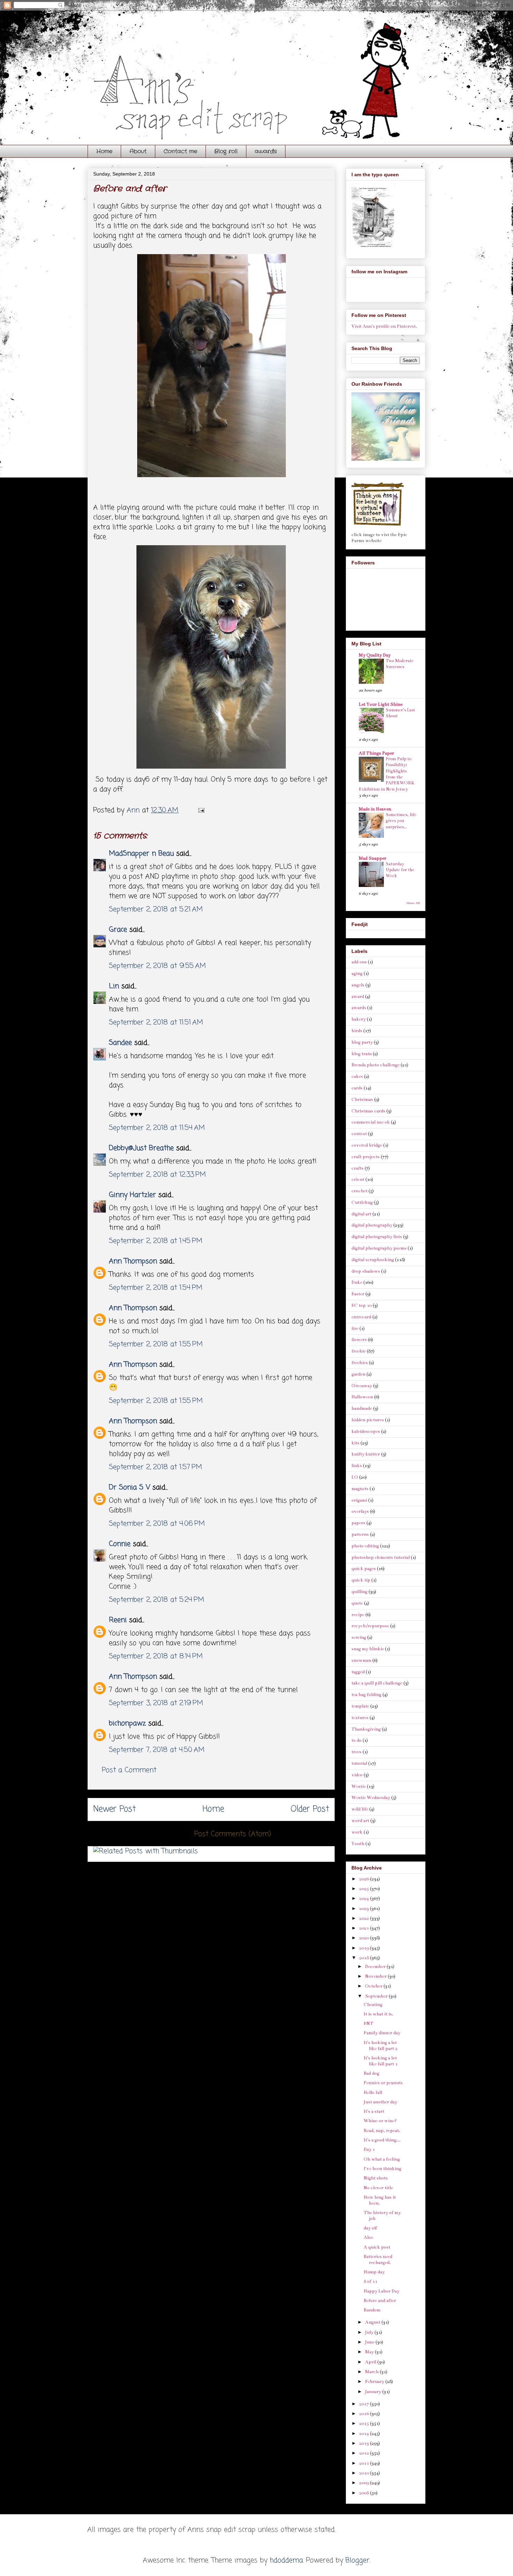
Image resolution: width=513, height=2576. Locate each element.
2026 (365, 1879)
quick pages (364, 1569)
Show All (413, 903)
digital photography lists (377, 1237)
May (370, 2352)
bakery (359, 1019)
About (138, 151)
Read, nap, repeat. (382, 2131)
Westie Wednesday (371, 1798)
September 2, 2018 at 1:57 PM (155, 1467)
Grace (118, 930)
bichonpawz (127, 1723)
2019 (365, 1948)
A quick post (377, 2247)
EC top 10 (362, 1305)
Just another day (380, 2102)
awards (266, 151)
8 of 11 (370, 2281)
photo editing (365, 1546)
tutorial (359, 1763)
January (374, 2392)
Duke (357, 1282)
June (370, 2342)
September (377, 1996)
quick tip (361, 1580)
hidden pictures (368, 1420)
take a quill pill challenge (377, 1683)
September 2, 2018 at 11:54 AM (157, 1128)
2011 (365, 2463)
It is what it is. (378, 2014)
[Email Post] (201, 810)
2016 (365, 2414)
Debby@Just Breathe (141, 1148)
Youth (358, 1844)
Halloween (362, 1397)
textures (360, 1718)
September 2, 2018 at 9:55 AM (157, 966)
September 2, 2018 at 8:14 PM (156, 1656)
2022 (365, 1918)
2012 (365, 2453)
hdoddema (286, 2560)
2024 (365, 1898)
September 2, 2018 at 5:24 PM (157, 1600)
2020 (365, 1938)
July (370, 2332)
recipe (358, 1615)
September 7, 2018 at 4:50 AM (157, 1750)
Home (104, 151)
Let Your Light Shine (381, 704)
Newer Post (114, 1809)
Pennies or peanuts (383, 2083)
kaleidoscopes (366, 1431)
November (376, 1976)
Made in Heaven (375, 809)
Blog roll (226, 151)
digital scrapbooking (373, 1260)
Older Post (310, 1809)
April (371, 2362)
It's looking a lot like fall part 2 (381, 2046)
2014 (365, 2434)
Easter (358, 1294)
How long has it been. (380, 2200)
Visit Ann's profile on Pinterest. (384, 326)
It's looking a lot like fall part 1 (381, 2061)
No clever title (378, 2188)
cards (357, 1088)
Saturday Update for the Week (400, 870)
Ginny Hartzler (132, 1195)
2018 (365, 1958)
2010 (365, 2473)
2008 (365, 2493)
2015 (365, 2423)
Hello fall (373, 2093)
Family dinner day (382, 2033)
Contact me (180, 151)
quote (357, 1603)
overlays (360, 1511)
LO (355, 1477)
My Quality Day (375, 655)
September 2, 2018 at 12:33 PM (157, 1175)
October (374, 1986)
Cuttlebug (362, 1202)
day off (370, 2228)
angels (358, 985)
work (357, 1832)
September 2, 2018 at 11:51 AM (156, 1023)
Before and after (380, 2301)
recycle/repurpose (370, 1626)
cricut (358, 1179)
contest (359, 1134)
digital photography (372, 1225)
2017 (365, 2404)
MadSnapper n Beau (141, 854)
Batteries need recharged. (378, 2260)
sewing (359, 1637)
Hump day (374, 2272)
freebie (359, 1351)
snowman (361, 1660)
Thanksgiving (366, 1729)
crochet (359, 1191)
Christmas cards (368, 1111)
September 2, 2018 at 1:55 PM (156, 1344)
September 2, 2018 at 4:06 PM (157, 1524)
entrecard (361, 1317)
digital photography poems (379, 1248)
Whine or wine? (380, 2121)
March (372, 2372)
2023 (365, 1909)
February (375, 2382)
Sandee (120, 1043)
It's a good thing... (382, 2140)
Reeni (118, 1620)
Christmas (362, 1100)
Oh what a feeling (382, 2159)
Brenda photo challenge (376, 1065)
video (357, 1775)
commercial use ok (371, 1122)
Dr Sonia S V (129, 1487)
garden (358, 1374)
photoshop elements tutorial (381, 1557)
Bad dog (371, 2073)
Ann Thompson (133, 1261)
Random (372, 2310)
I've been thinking (382, 2169)
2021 (365, 1928)
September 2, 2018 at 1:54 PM (156, 1288)
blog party (362, 1042)
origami (359, 1500)
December (376, 1967)
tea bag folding (366, 1695)
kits (355, 1443)
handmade (362, 1408)
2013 (365, 2443)
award (358, 997)
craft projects (366, 1157)
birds (357, 1031)
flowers (359, 1340)
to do (356, 1740)
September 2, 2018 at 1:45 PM (156, 1241)
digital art (361, 1214)
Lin (114, 986)
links (357, 1466)
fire (355, 1328)
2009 (365, 2483)
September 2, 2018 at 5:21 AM (156, 909)
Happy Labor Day (381, 2291)
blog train (362, 1054)
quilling (359, 1592)
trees (356, 1752)
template (360, 1706)
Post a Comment (129, 1770)
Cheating (373, 2005)
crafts (358, 1168)
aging (357, 974)
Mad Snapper (373, 858)
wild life (360, 1809)
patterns (360, 1534)
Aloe (368, 2237)
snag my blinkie (368, 1649)
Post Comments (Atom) (233, 1834)
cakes (357, 1076)
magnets (360, 1489)
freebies (360, 1363)
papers (358, 1523)
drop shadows (366, 1271)
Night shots (376, 2178)
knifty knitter (366, 1454)
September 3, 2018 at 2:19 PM (156, 1703)
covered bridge (367, 1145)
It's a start (374, 2111)
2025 (365, 1889)
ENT (369, 2023)
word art (360, 1821)
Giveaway (362, 1386)
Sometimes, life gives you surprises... (401, 821)
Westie (359, 1786)
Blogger (358, 2560)
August (373, 2322)
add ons (359, 962)
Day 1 (369, 2149)
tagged (358, 1672)
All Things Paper (376, 753)
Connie (120, 1544)
